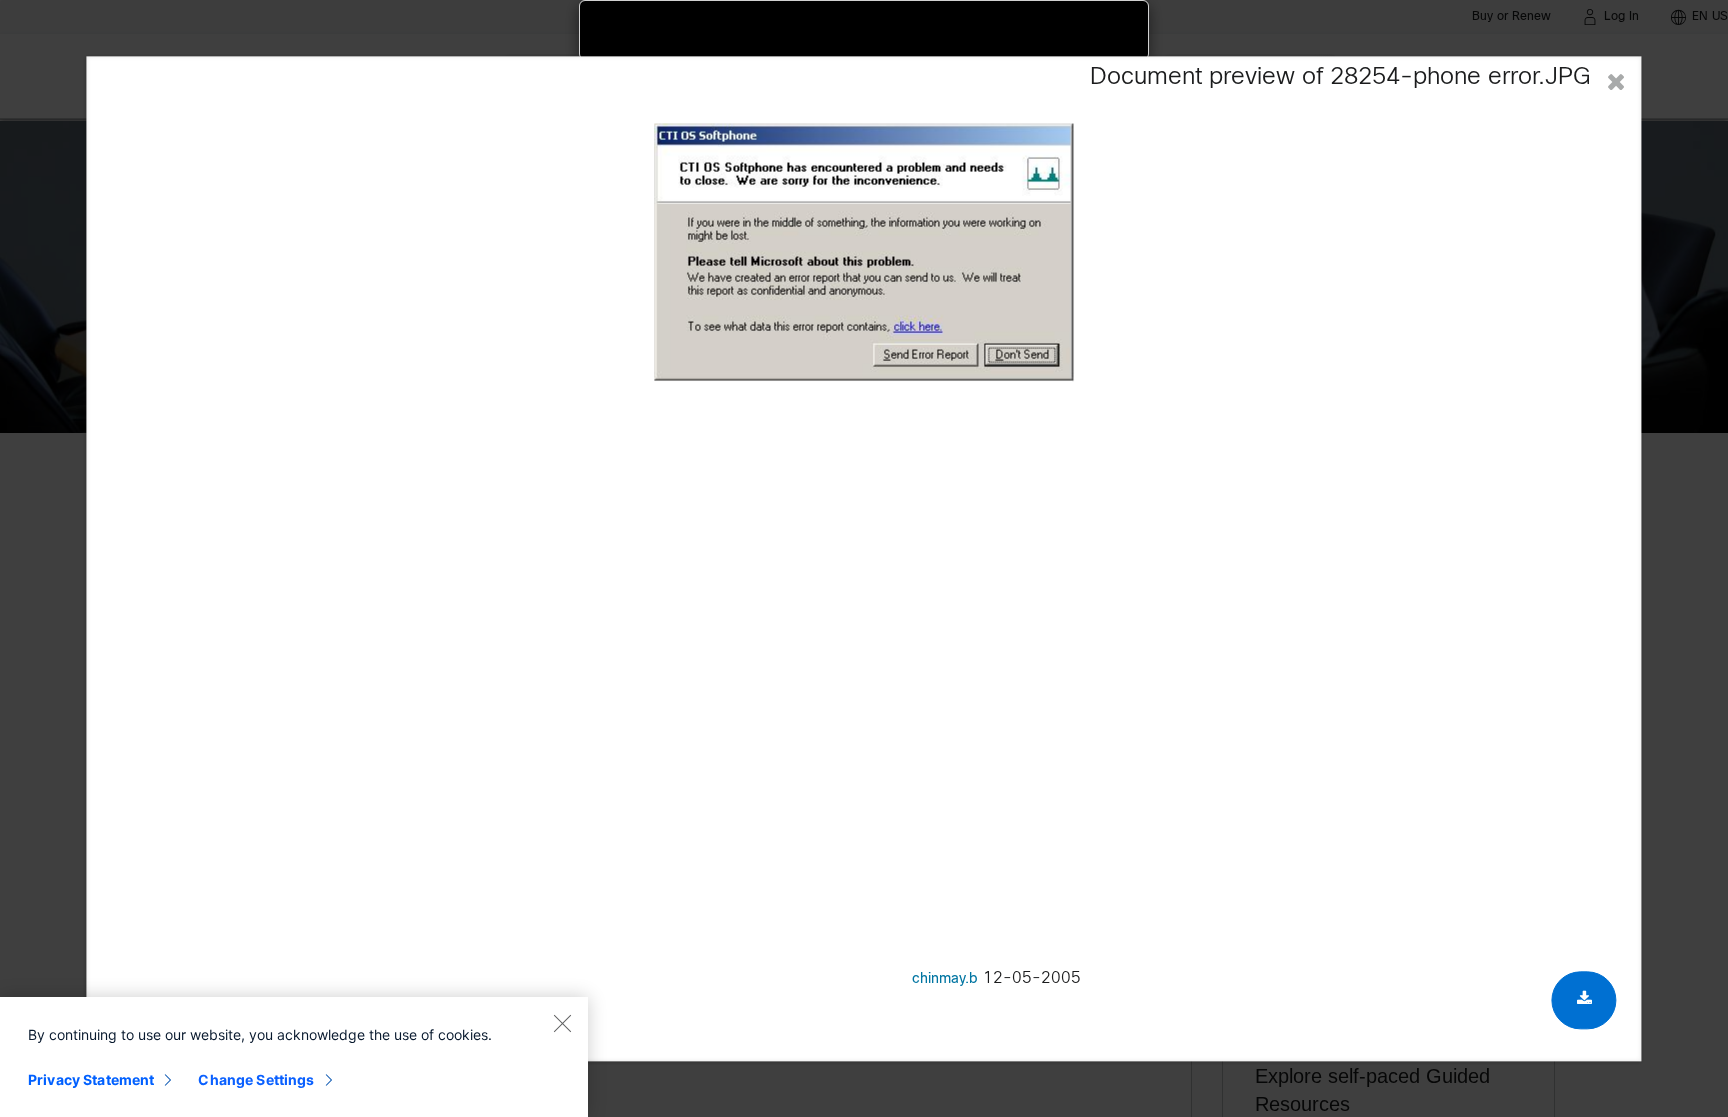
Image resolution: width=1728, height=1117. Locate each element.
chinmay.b (945, 979)
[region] (294, 1057)
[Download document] (1584, 1000)
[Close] (562, 1023)
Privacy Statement (91, 1079)
